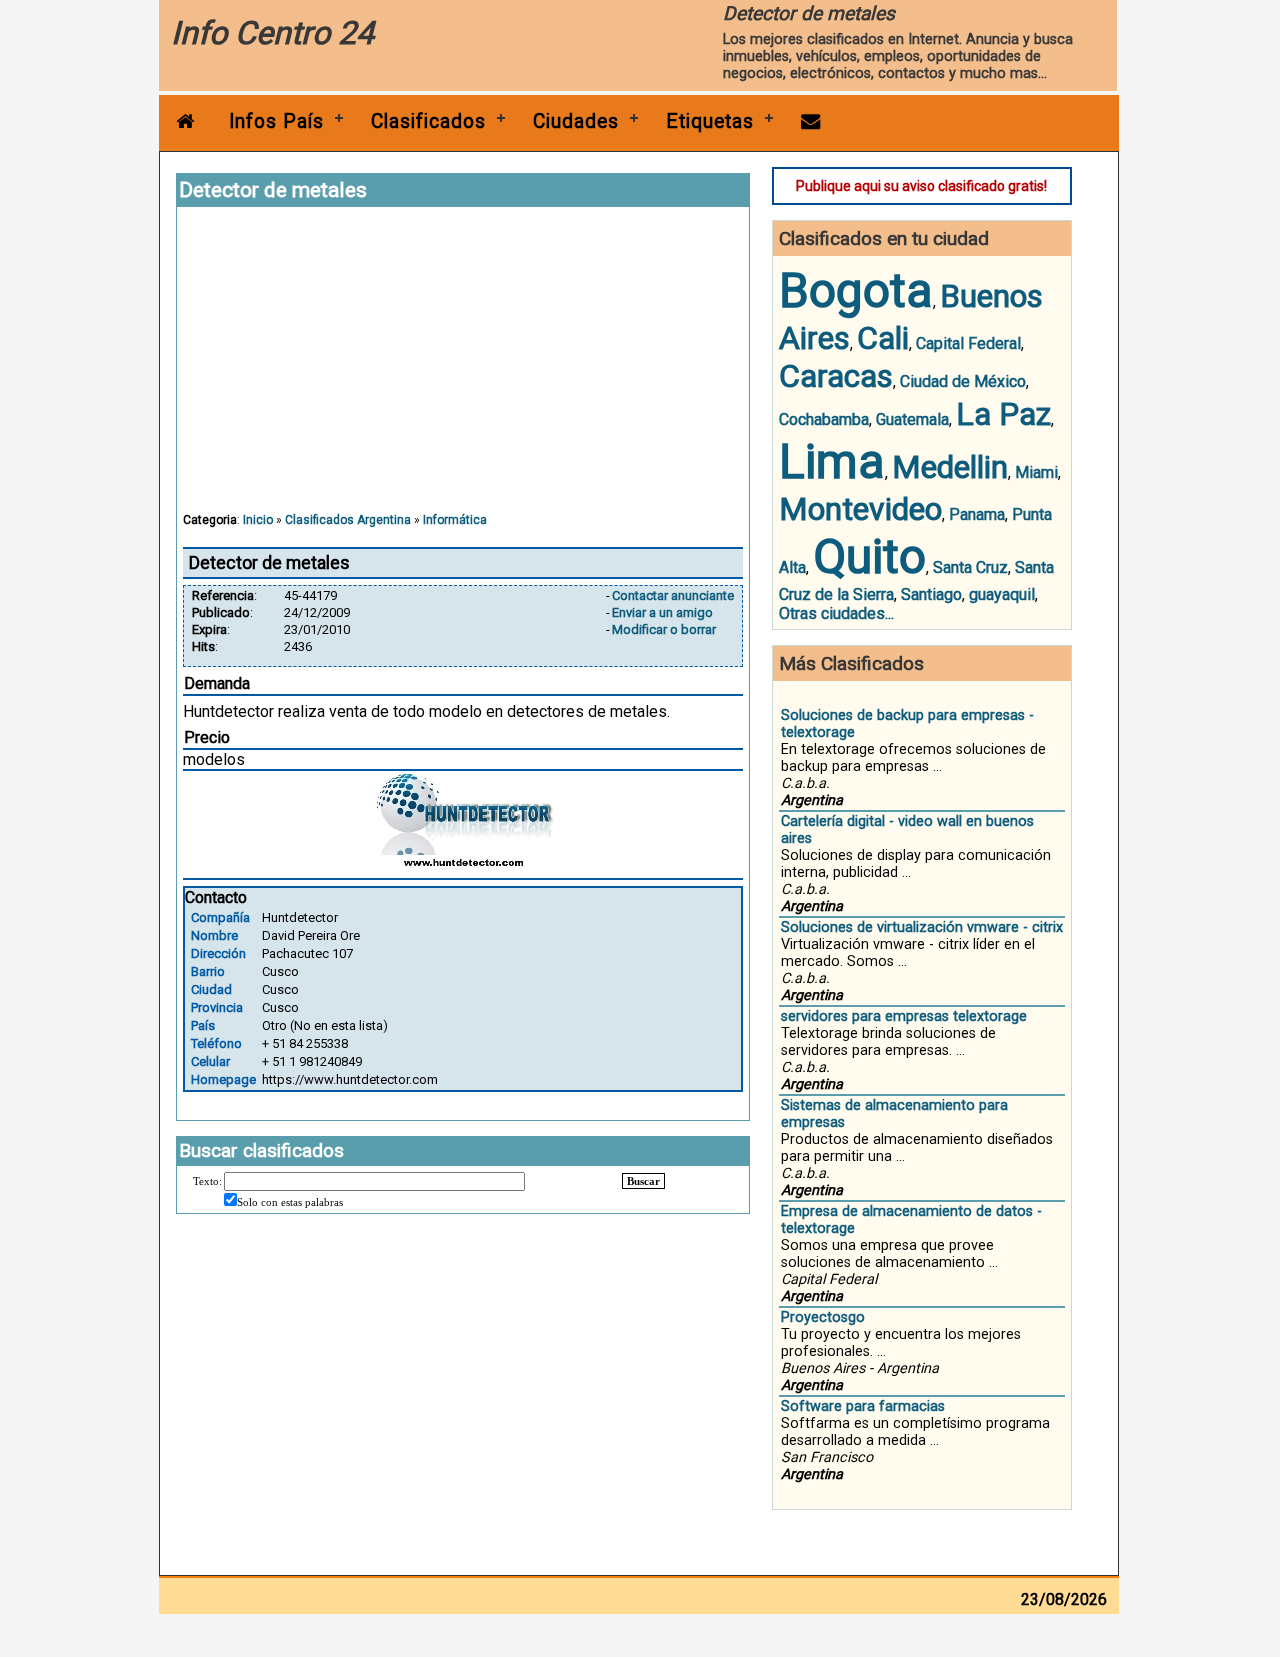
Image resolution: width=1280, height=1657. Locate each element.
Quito (869, 556)
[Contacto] (811, 121)
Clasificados (428, 121)
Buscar (643, 1181)
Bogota (856, 290)
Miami (1036, 472)
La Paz (1003, 414)
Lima (832, 461)
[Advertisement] (463, 369)
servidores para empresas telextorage (904, 1016)
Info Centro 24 (272, 33)
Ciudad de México (963, 381)
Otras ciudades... (836, 613)
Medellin (950, 467)
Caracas (836, 376)
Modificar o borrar (664, 629)
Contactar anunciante (673, 595)
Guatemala (912, 419)
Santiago (931, 594)
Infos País (276, 121)
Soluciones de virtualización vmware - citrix (922, 927)
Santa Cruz (970, 567)
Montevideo (860, 509)
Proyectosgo (823, 1317)
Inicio (258, 520)
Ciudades (576, 121)
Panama (977, 514)
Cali (883, 338)
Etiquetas (710, 121)
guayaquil (1002, 594)
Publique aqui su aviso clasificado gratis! (921, 186)
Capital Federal (968, 343)
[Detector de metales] (463, 865)
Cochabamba (824, 419)
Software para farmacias (863, 1406)
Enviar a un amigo (662, 612)
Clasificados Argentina (348, 520)
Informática (455, 520)
